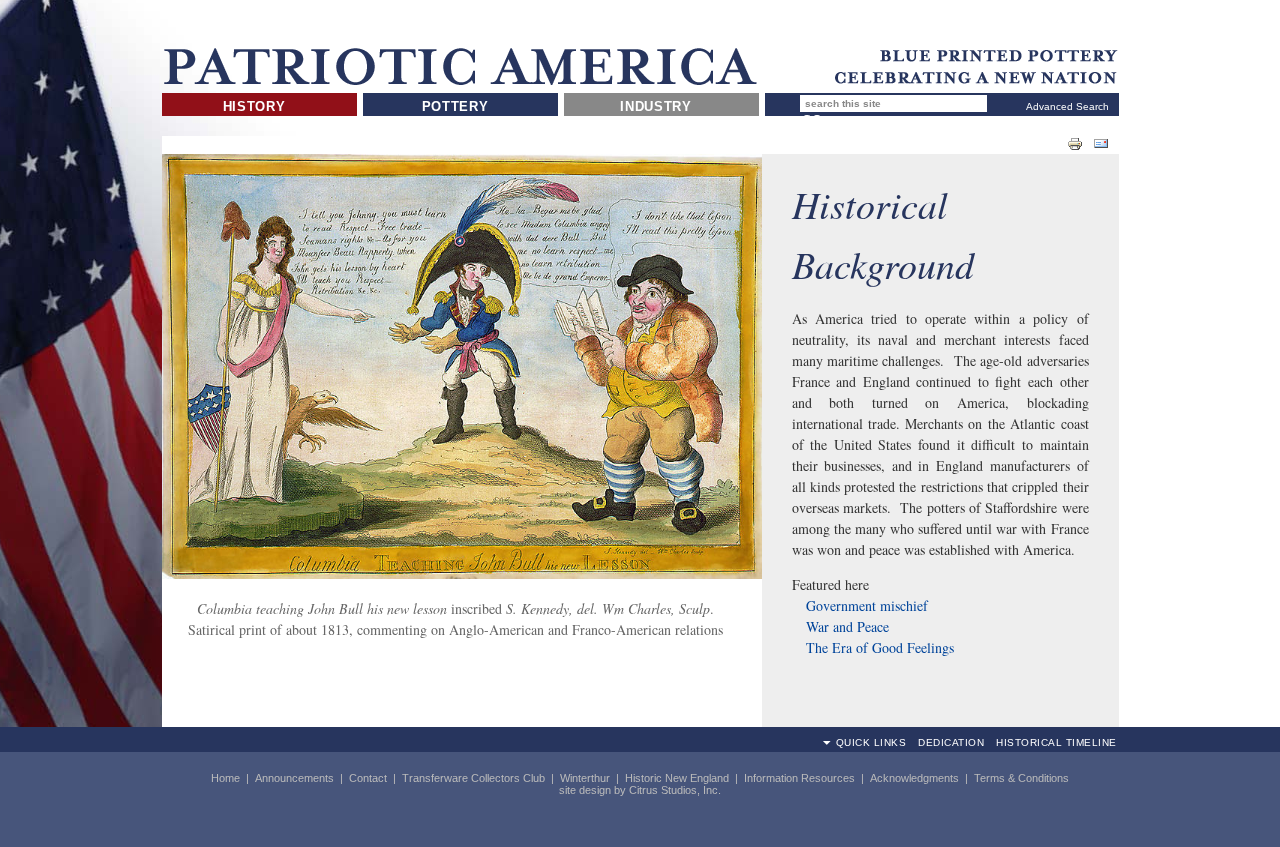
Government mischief (865, 605)
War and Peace (847, 626)
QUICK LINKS (871, 742)
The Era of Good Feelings (880, 647)
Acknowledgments (914, 778)
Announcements (294, 778)
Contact (368, 778)
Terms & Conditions (1021, 778)
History (254, 106)
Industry (655, 106)
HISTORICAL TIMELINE (1056, 742)
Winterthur (585, 778)
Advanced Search (1067, 106)
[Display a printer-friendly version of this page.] (1075, 143)
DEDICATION (951, 742)
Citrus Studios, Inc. (675, 790)
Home (225, 778)
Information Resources (799, 778)
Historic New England (677, 778)
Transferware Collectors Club (473, 778)
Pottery (455, 106)
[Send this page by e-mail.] (1101, 143)
